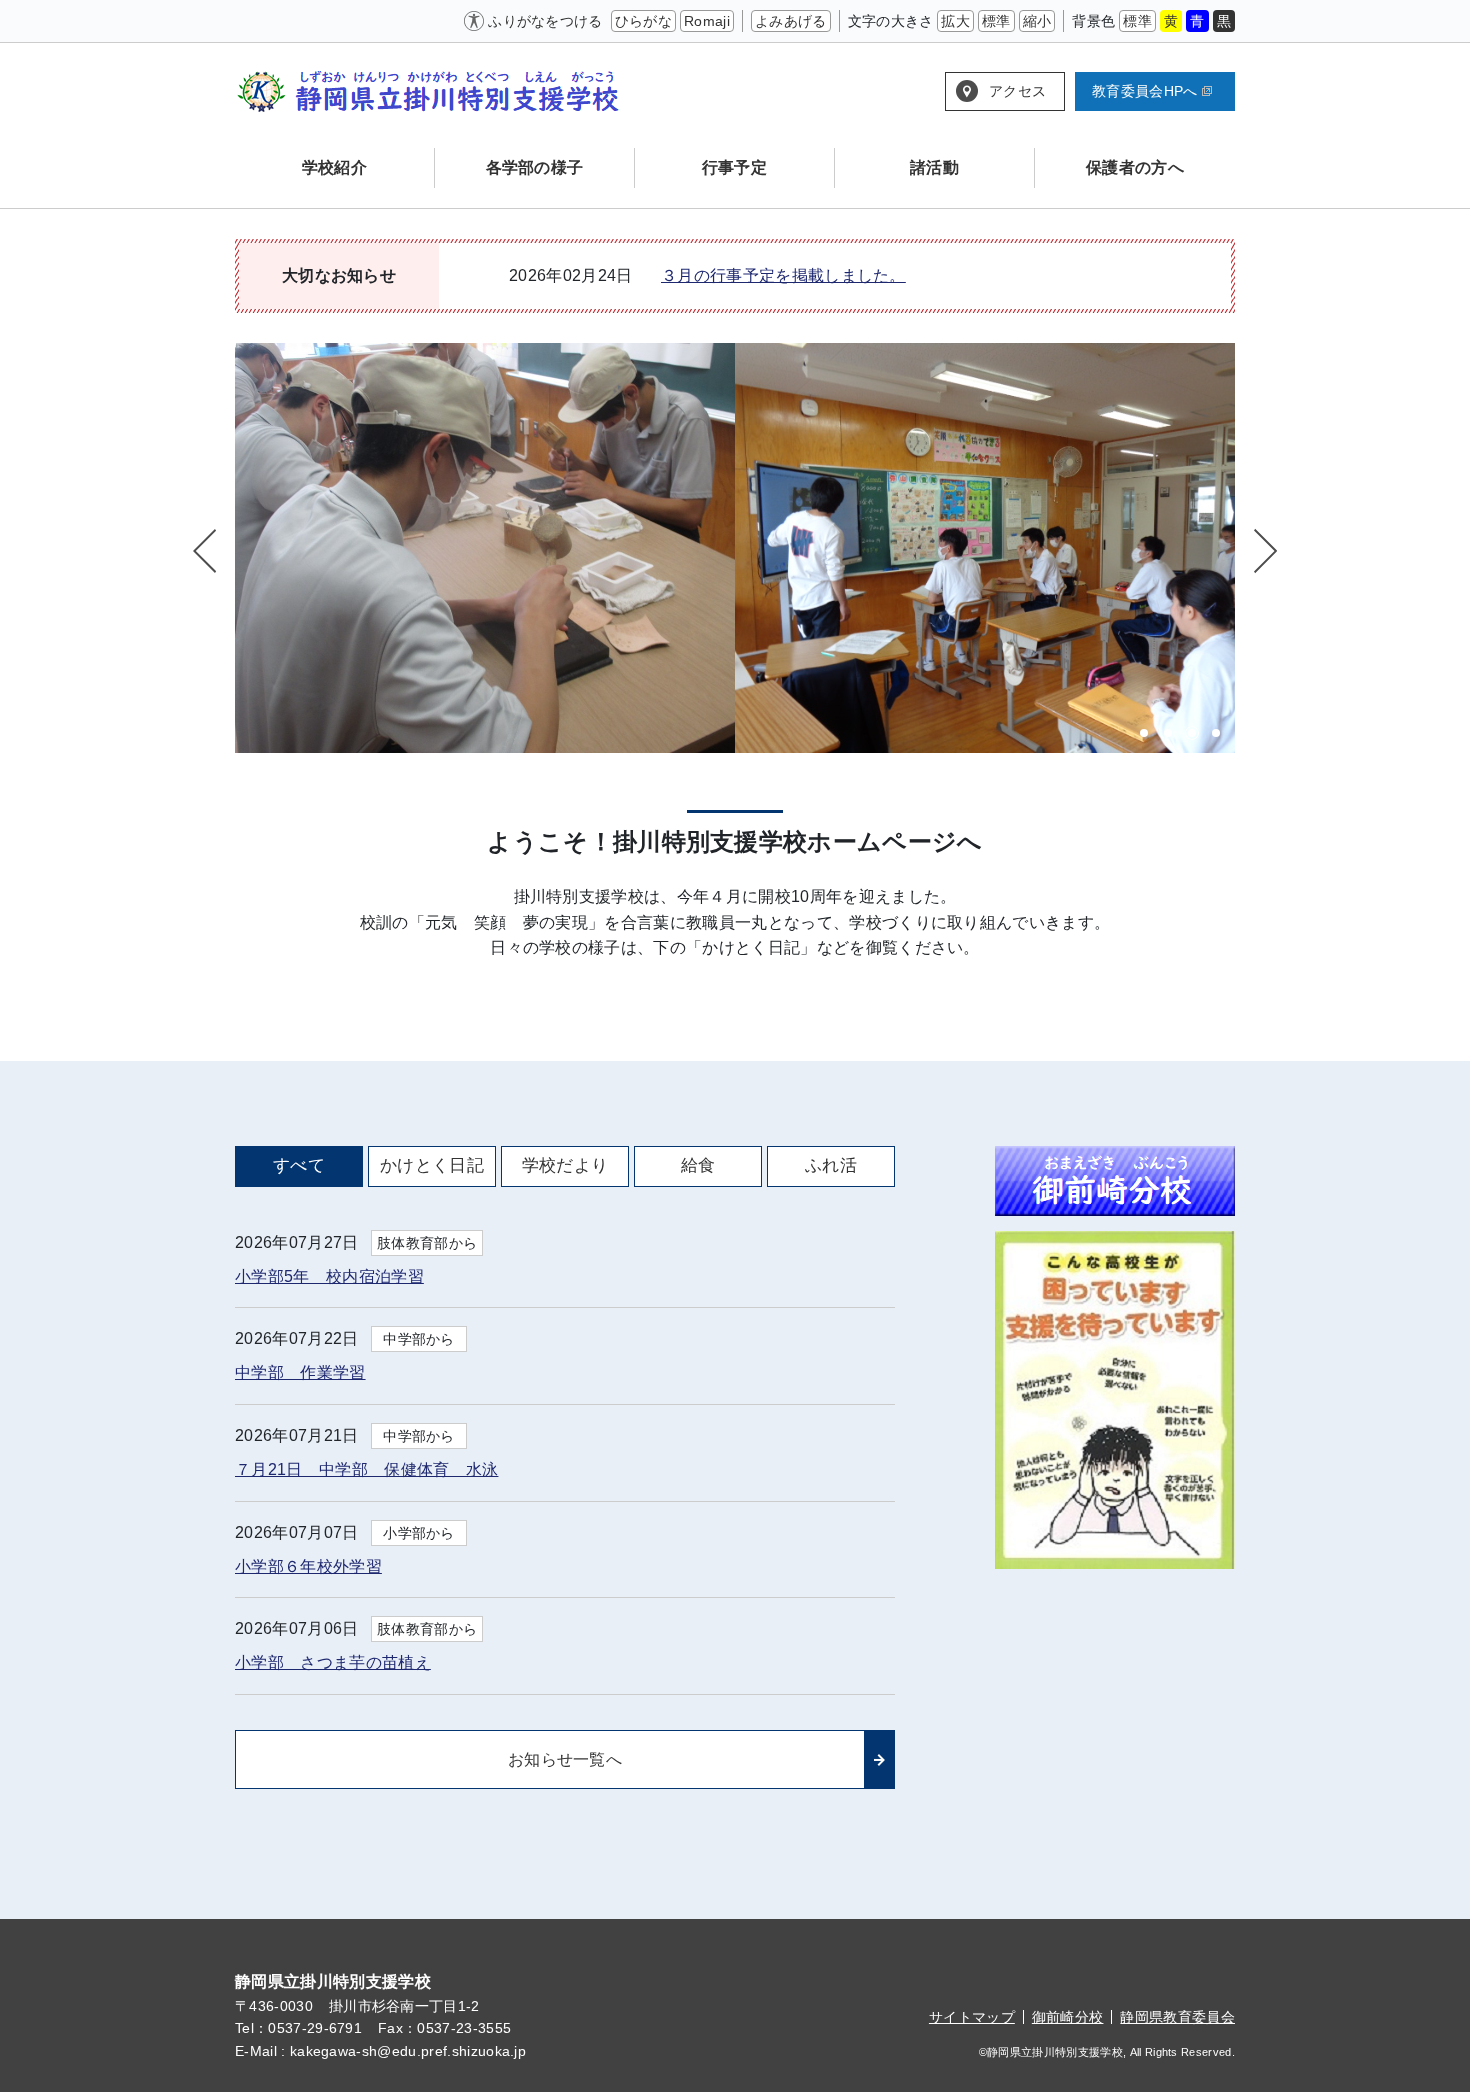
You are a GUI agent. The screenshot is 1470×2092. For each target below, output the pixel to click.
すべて (299, 1165)
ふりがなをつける (545, 21)
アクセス (1017, 91)
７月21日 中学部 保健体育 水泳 (366, 1469)
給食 (698, 1165)
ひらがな (643, 21)
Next (1263, 551)
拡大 (955, 21)
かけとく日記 (432, 1165)
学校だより (565, 1165)
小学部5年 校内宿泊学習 (329, 1276)
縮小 (1037, 21)
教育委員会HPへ (1145, 91)
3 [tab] (1192, 733)
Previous (207, 551)
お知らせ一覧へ (565, 1759)
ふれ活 (831, 1165)
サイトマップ (972, 2017)
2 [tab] (1168, 733)
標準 (996, 21)
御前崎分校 (1068, 2017)
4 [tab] (1216, 733)
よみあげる (791, 21)
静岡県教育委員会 (1177, 2017)
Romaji (707, 21)
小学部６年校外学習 (308, 1566)
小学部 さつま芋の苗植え (333, 1662)
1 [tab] (1144, 733)
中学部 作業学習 (300, 1372)
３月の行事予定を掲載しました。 (783, 275)
